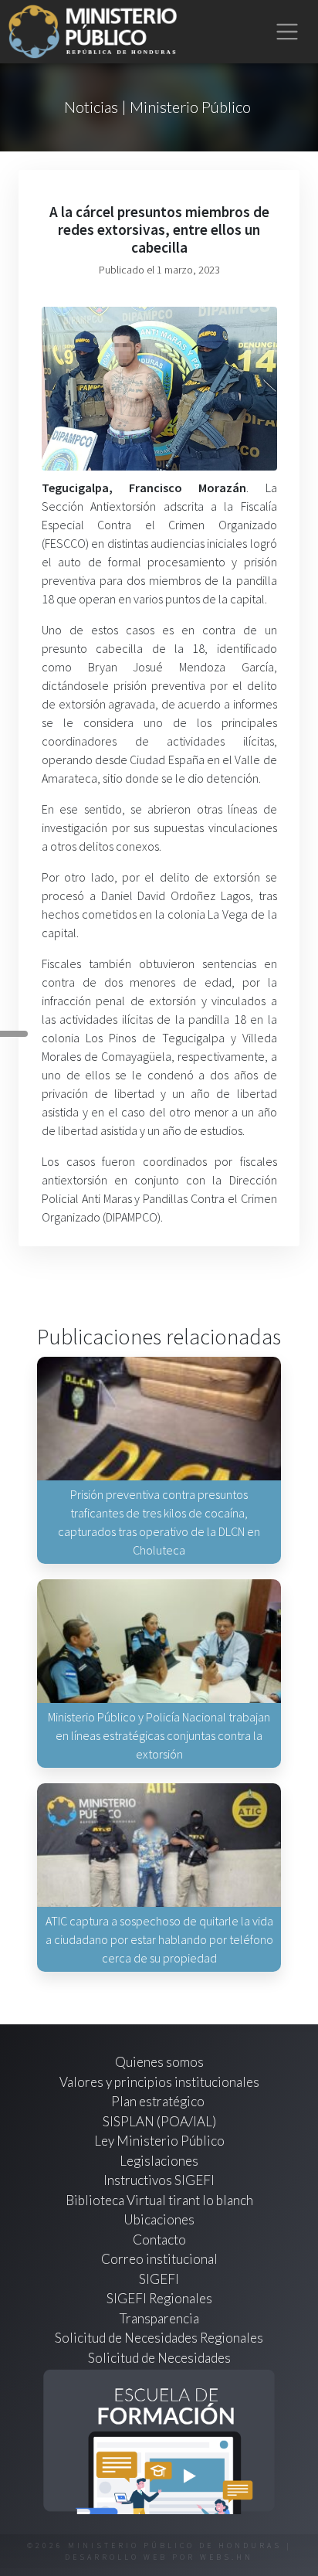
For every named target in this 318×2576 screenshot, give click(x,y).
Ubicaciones (159, 2219)
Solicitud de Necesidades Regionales (159, 2338)
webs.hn (227, 2557)
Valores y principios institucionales (159, 2082)
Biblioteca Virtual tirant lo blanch (159, 2200)
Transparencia (159, 2318)
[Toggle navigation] (288, 32)
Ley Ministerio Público (159, 2141)
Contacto (159, 2240)
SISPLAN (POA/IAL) (159, 2121)
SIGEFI (159, 2279)
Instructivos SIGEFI (159, 2180)
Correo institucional (159, 2259)
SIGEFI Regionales (159, 2298)
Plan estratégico (159, 2101)
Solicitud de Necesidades (159, 2358)
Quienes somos (159, 2062)
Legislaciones (159, 2161)
